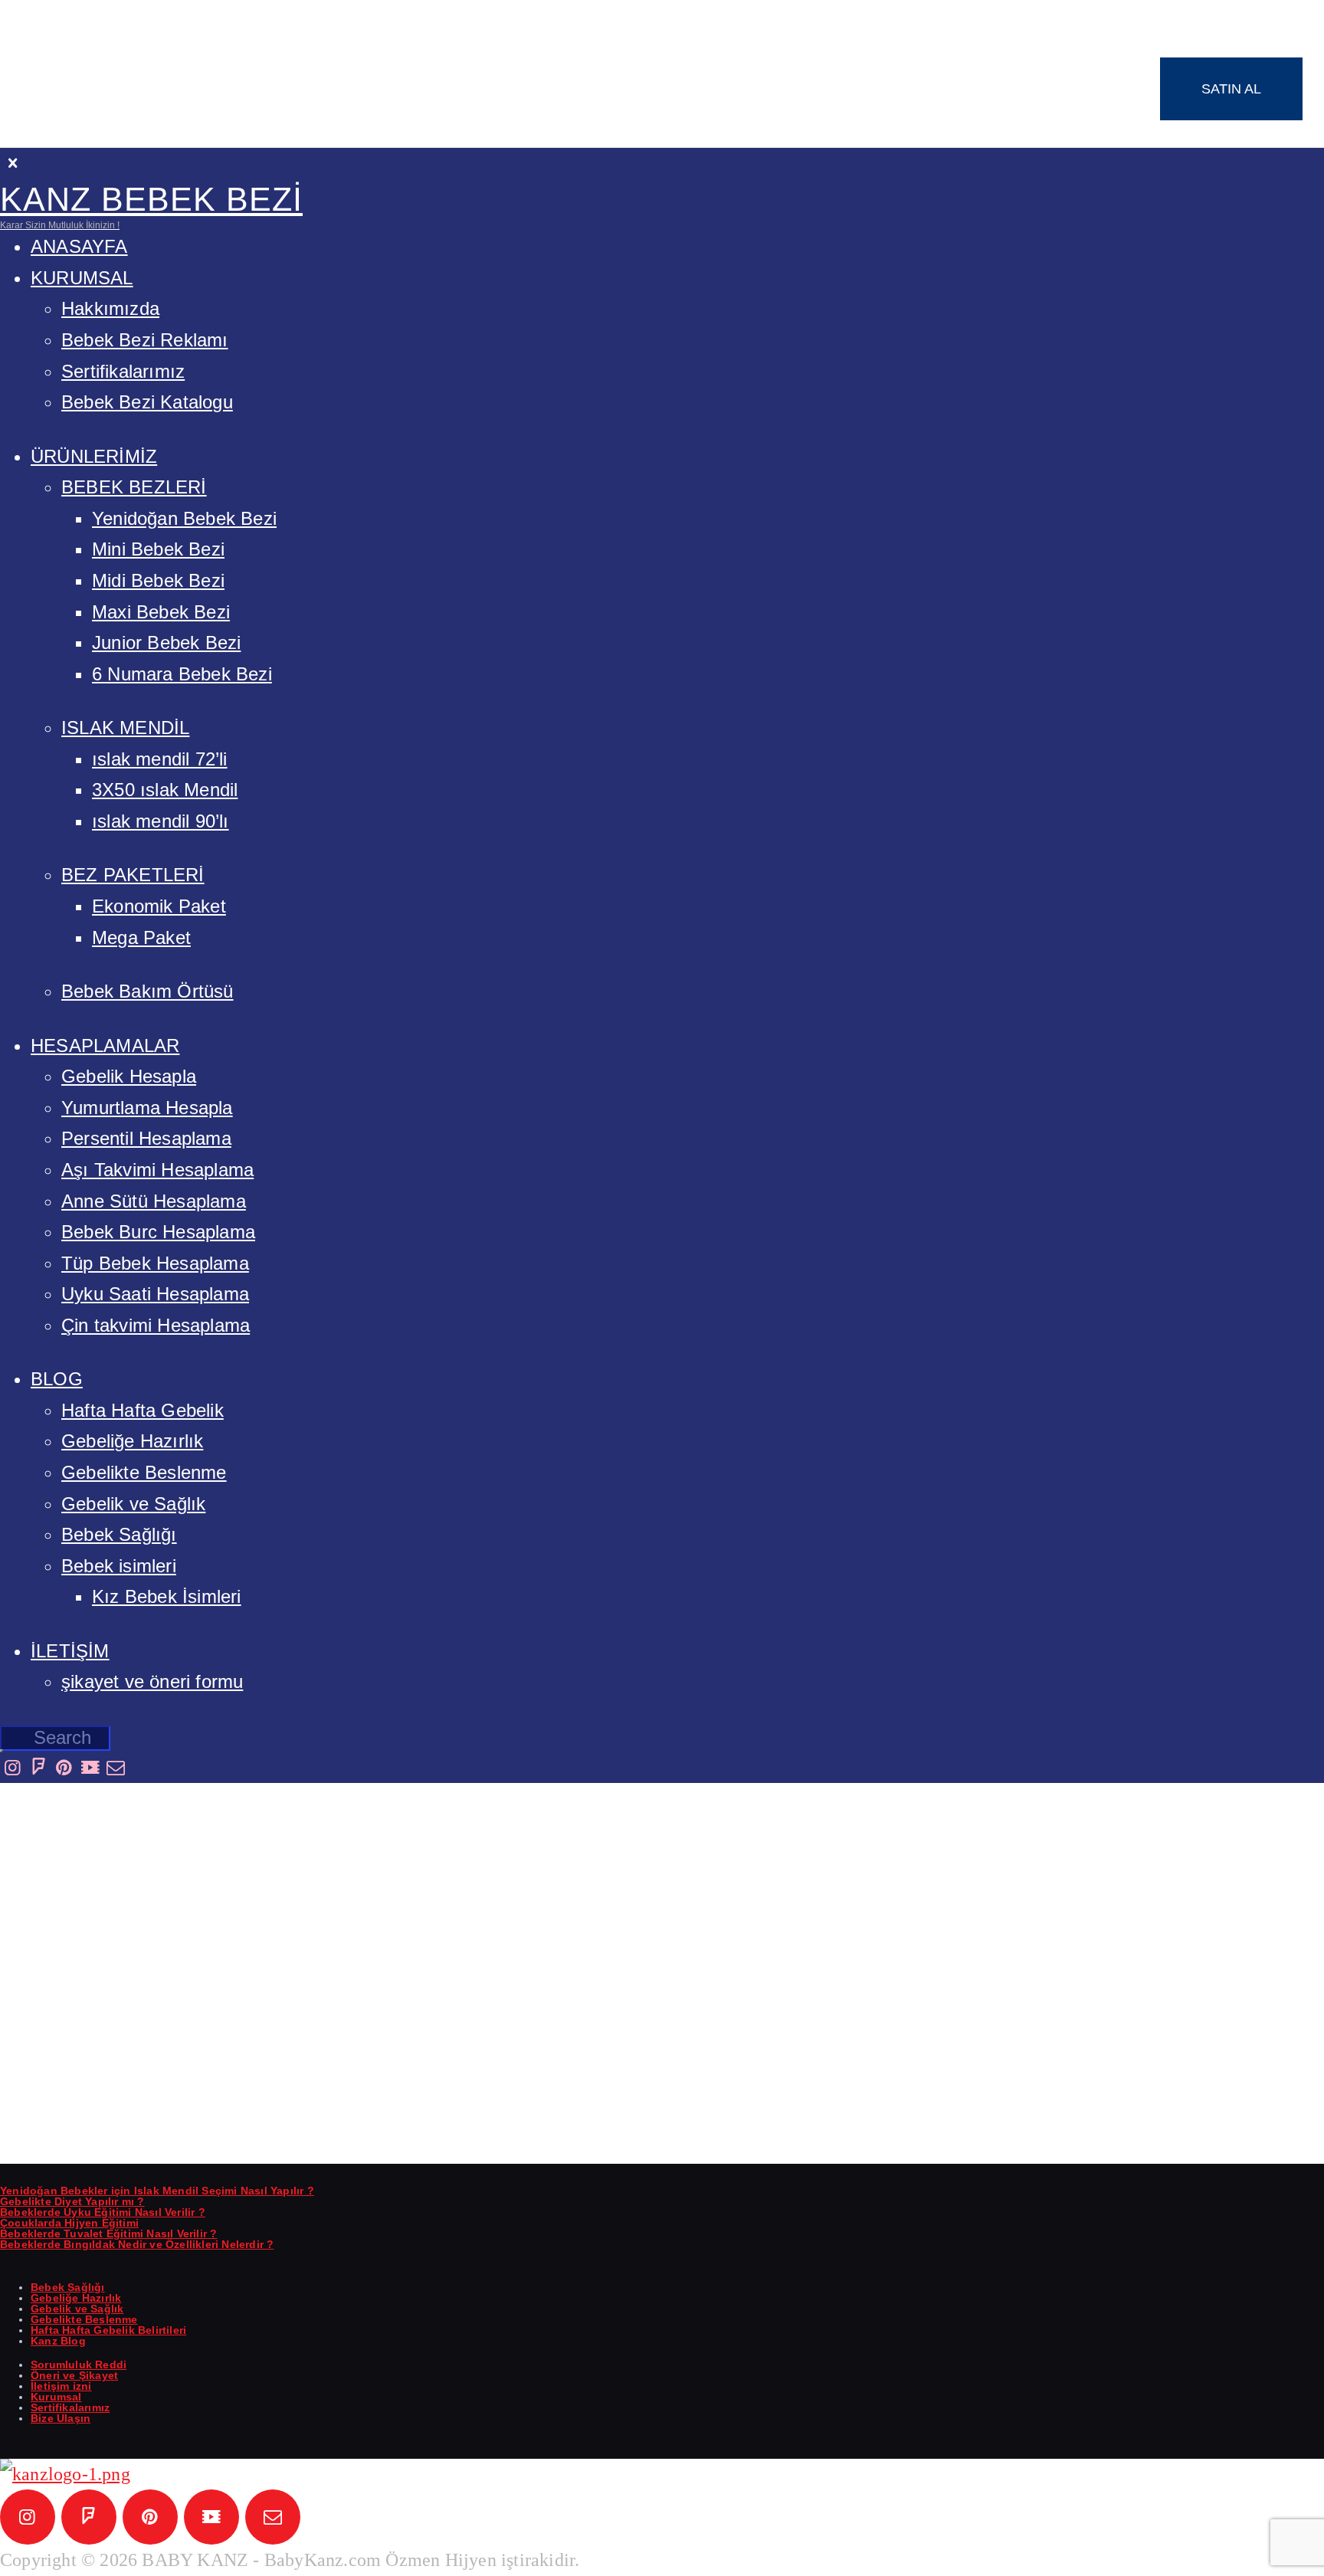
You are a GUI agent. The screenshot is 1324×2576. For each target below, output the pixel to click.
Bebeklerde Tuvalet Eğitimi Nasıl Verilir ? (108, 2234)
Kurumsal (56, 2397)
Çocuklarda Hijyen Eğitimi (69, 2223)
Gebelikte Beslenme (84, 2319)
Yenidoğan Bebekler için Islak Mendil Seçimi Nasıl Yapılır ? (157, 2191)
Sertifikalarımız (70, 2407)
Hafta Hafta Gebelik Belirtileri (108, 2330)
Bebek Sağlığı (68, 2287)
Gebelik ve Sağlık (77, 2309)
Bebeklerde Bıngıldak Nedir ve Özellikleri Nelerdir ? (137, 2244)
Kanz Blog (58, 2341)
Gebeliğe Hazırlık (76, 2298)
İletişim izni (61, 2386)
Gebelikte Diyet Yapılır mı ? (72, 2201)
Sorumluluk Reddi (79, 2365)
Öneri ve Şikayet (74, 2375)
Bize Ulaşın (61, 2418)
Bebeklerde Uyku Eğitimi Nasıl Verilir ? (103, 2212)
